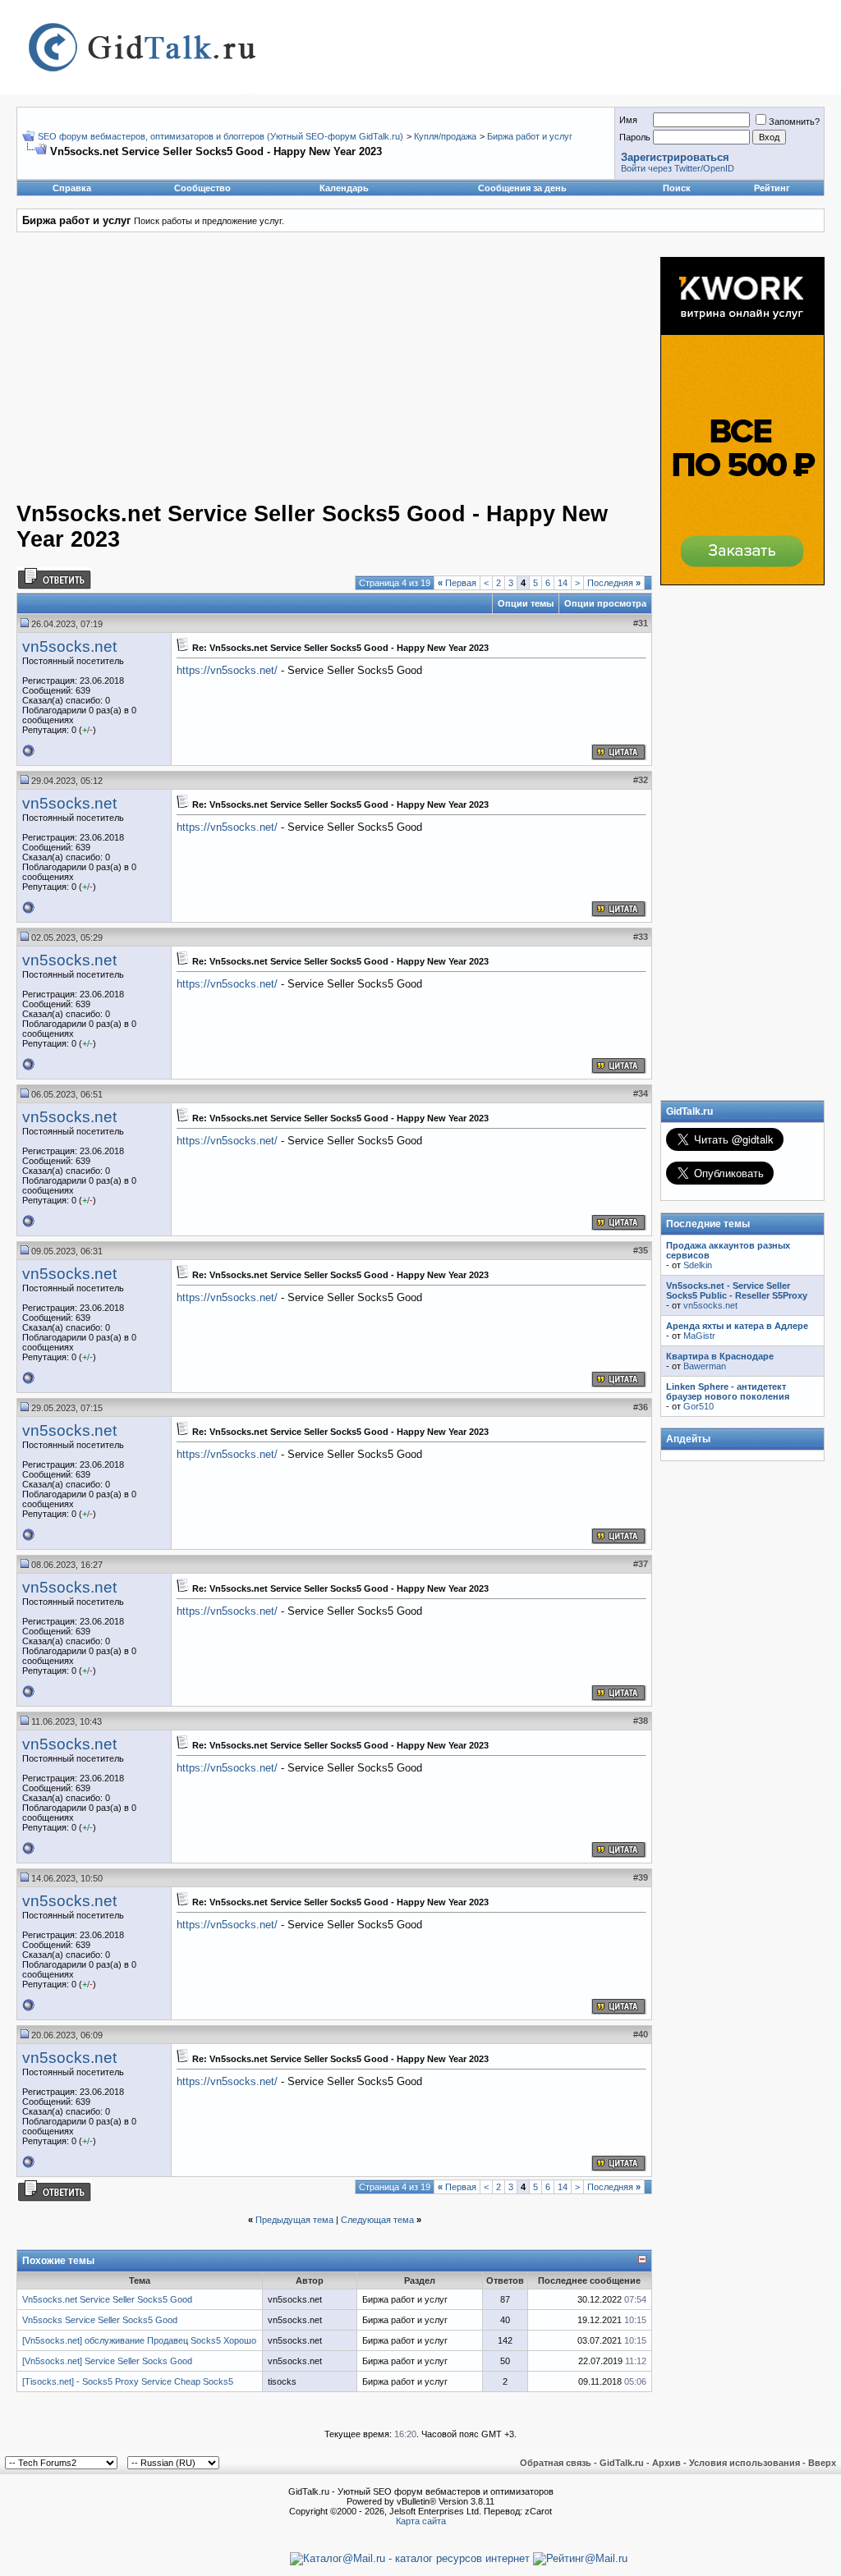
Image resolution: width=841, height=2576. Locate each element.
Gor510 (699, 1406)
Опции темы (526, 603)
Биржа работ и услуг (530, 136)
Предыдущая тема (294, 2220)
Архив (666, 2463)
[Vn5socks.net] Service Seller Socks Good (107, 2361)
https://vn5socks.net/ (227, 670)
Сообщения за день (522, 188)
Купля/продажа (445, 136)
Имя (628, 120)
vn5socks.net (69, 646)
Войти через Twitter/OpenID (678, 168)
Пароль (635, 137)
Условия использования (744, 2463)
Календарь (344, 188)
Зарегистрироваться (675, 157)
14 (563, 583)
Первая (457, 583)
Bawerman (705, 1366)
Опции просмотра (605, 603)
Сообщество (202, 188)
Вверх (822, 2463)
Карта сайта (421, 2521)
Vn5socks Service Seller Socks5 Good (100, 2320)
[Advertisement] (271, 372)
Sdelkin (698, 1265)
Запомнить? (794, 121)
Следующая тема (377, 2220)
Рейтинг (772, 188)
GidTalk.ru (622, 2463)
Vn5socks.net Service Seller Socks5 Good (107, 2299)
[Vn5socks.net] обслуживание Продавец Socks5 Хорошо (139, 2340)
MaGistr (699, 1336)
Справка (72, 188)
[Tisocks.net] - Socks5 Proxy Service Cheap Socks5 (128, 2381)
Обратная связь (556, 2463)
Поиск (677, 188)
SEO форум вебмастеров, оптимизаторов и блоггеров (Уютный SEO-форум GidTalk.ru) (221, 136)
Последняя (614, 583)
